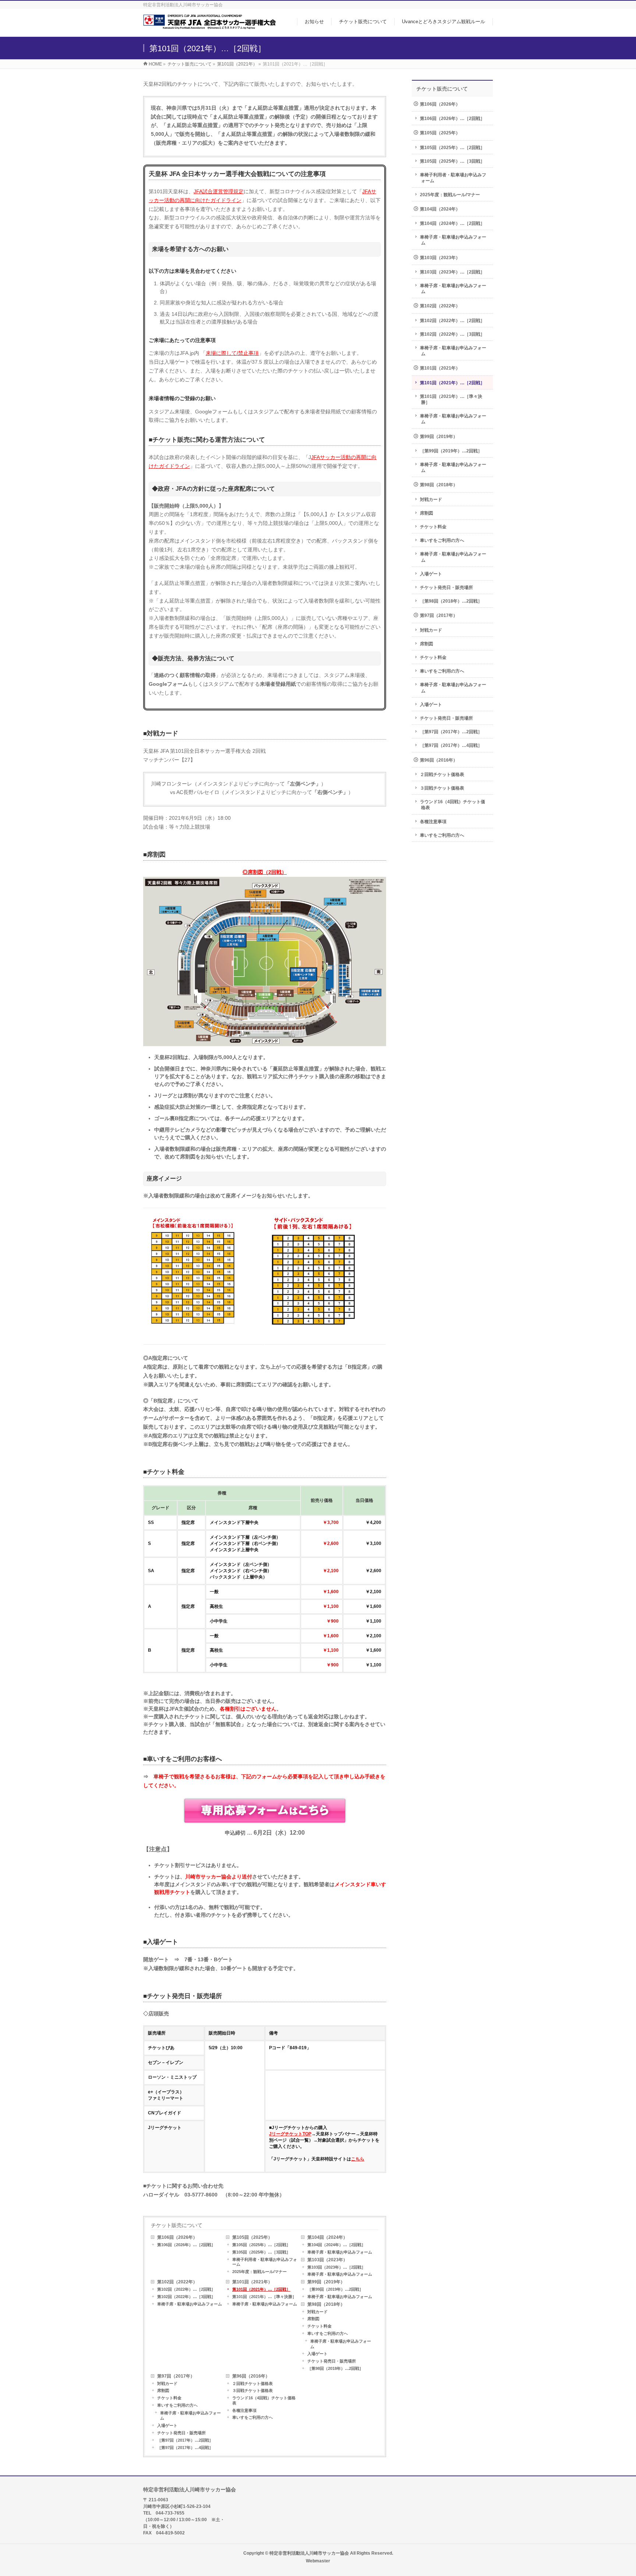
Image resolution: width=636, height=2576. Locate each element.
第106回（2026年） (177, 2237)
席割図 (313, 2319)
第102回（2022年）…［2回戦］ (186, 2289)
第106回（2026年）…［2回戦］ (186, 2245)
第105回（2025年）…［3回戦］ (261, 2252)
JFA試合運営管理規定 (219, 191)
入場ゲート (317, 2354)
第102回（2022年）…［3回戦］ (186, 2297)
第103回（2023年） (327, 2260)
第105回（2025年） (252, 2237)
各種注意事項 (244, 2410)
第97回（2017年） (176, 2376)
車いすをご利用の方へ (328, 2333)
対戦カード (317, 2312)
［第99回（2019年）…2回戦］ (335, 2289)
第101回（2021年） (252, 2282)
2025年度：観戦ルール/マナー (259, 2272)
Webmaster (318, 2561)
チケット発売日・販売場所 (332, 2361)
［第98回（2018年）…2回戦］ (335, 2368)
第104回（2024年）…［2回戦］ (336, 2245)
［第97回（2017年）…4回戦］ (185, 2448)
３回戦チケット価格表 (252, 2390)
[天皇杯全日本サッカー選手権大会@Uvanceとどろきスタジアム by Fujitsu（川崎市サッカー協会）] (209, 27)
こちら (358, 2159)
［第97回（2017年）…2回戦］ (185, 2440)
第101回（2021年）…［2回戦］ (261, 2289)
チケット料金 (319, 2326)
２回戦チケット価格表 (252, 2383)
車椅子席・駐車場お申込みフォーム (340, 2252)
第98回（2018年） (326, 2304)
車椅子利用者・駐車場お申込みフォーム (265, 2262)
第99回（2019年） (326, 2282)
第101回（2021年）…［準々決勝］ (264, 2297)
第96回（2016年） (251, 2376)
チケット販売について (177, 2225)
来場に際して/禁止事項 (232, 353)
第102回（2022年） (177, 2282)
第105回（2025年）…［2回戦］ (261, 2245)
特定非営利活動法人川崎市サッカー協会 (309, 2553)
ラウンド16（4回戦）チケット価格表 (264, 2400)
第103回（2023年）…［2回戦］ (336, 2267)
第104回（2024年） (327, 2237)
